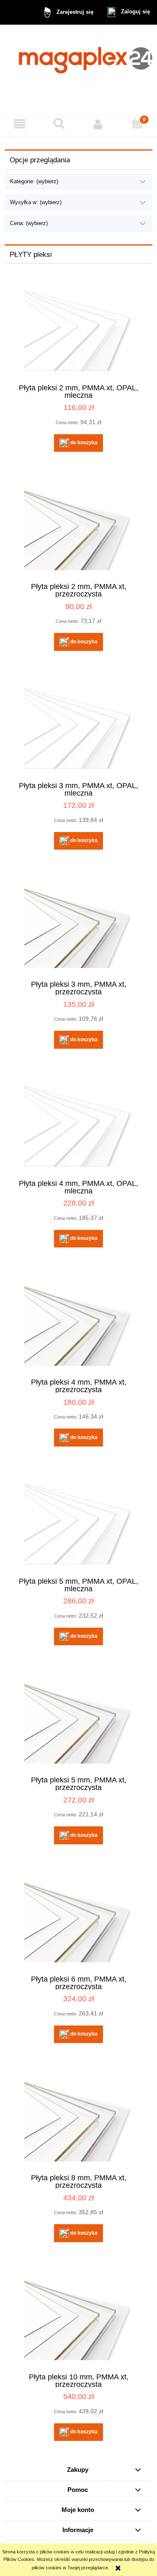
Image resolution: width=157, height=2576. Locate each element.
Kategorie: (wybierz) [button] (34, 181)
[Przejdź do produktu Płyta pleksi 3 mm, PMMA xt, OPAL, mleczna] (78, 728)
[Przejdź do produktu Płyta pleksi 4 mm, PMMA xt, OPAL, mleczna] (78, 1126)
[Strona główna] (78, 70)
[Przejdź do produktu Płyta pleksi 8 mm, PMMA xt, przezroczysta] (78, 2121)
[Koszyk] (137, 123)
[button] (20, 124)
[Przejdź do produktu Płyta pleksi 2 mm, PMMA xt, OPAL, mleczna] (78, 330)
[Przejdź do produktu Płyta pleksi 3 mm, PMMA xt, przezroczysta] (78, 927)
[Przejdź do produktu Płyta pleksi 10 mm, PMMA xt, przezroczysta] (78, 2319)
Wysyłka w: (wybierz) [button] (36, 202)
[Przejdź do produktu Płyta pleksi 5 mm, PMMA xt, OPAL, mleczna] (78, 1524)
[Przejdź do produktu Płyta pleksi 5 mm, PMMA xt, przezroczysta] (78, 1723)
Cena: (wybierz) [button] (29, 223)
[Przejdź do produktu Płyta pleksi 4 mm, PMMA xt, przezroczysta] (78, 1325)
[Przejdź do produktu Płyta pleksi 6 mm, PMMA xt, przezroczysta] (78, 1922)
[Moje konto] (98, 124)
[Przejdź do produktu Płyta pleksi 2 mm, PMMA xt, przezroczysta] (78, 529)
